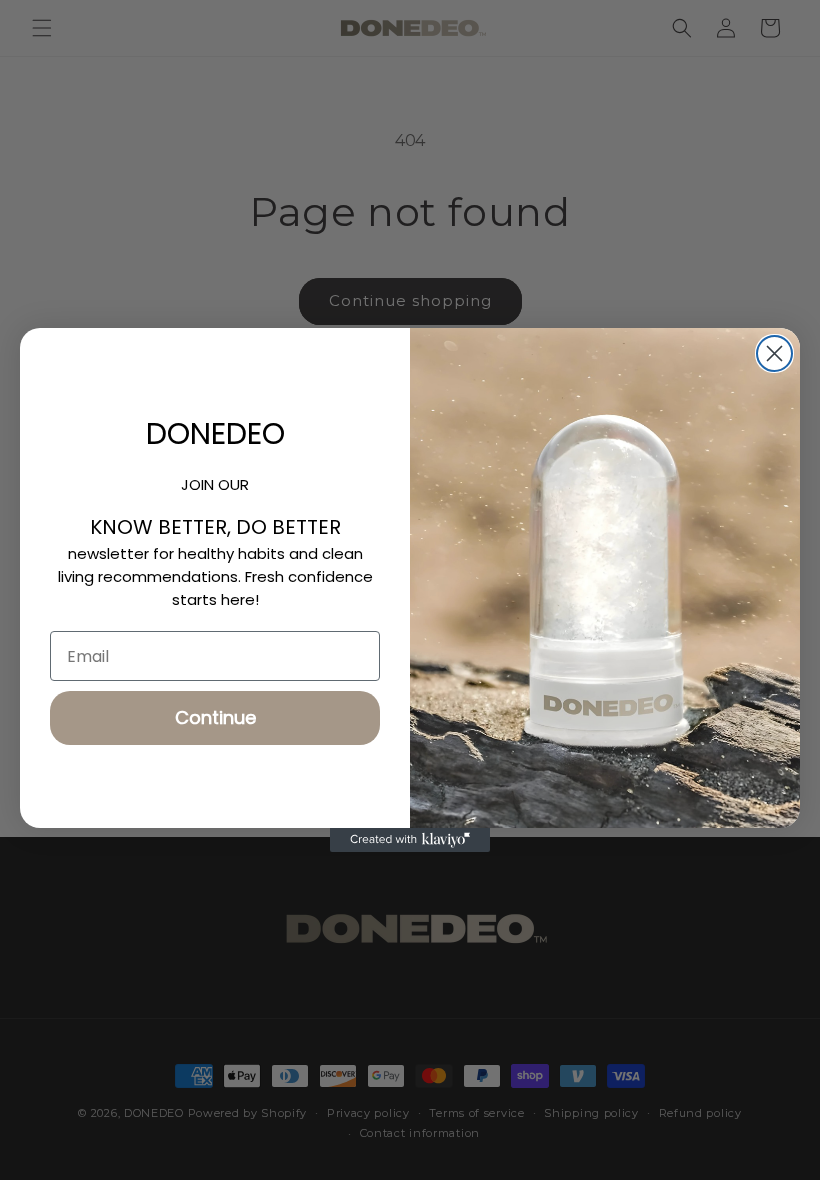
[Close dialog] (774, 353)
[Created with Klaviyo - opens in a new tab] (410, 840)
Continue (215, 717)
